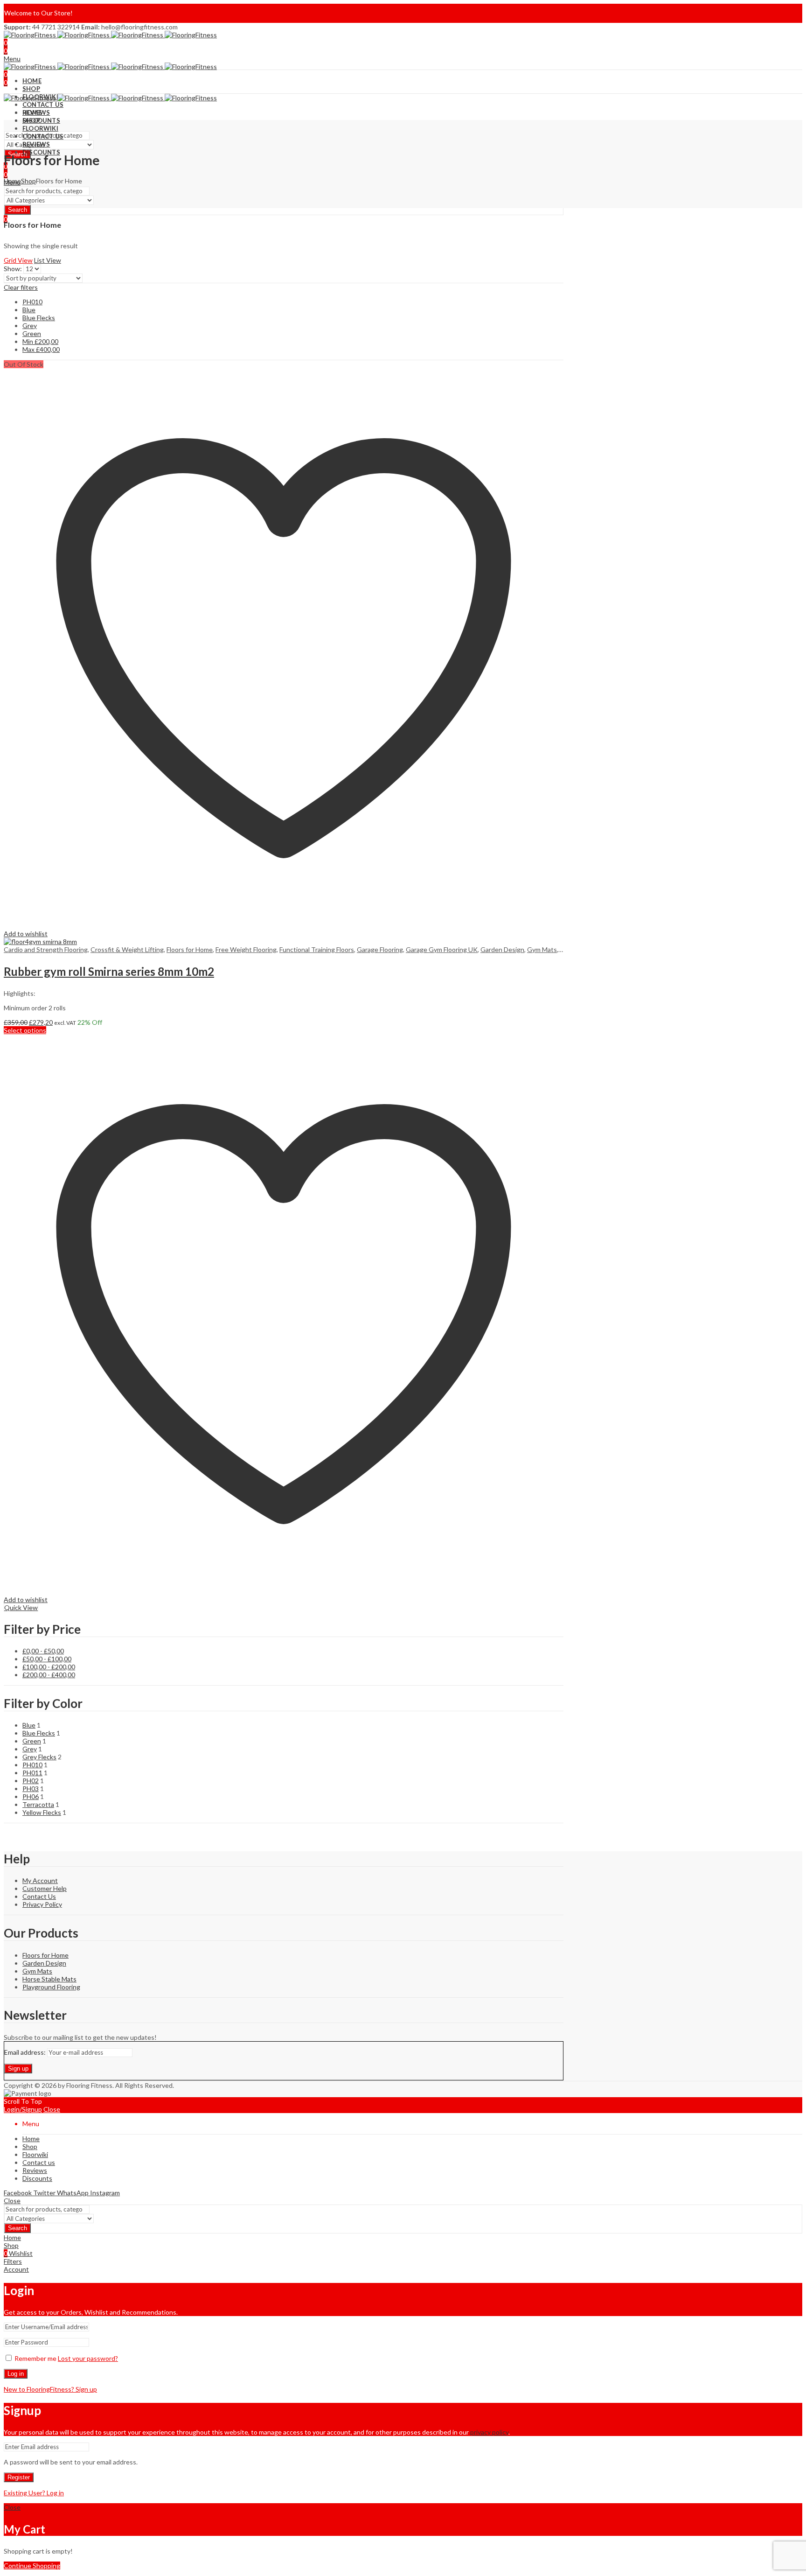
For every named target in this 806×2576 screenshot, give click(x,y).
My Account (40, 1880)
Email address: (26, 2052)
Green (32, 333)
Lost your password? (88, 2358)
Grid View (18, 260)
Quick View (21, 1607)
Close (52, 2109)
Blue (29, 310)
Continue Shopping (32, 2565)
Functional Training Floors (317, 949)
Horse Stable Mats (49, 1979)
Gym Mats (542, 949)
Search (17, 210)
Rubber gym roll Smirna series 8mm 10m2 (109, 971)
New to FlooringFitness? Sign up (50, 2389)
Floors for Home (190, 949)
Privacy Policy (42, 1904)
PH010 (32, 302)
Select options (25, 1030)
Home (12, 181)
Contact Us (39, 1896)
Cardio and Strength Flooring (46, 949)
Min (40, 341)
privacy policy (489, 2432)
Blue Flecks (39, 318)
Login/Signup (23, 2109)
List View (48, 260)
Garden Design (502, 949)
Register (19, 2477)
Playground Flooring (51, 1987)
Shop (28, 181)
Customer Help (45, 1888)
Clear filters (21, 287)
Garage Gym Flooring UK (442, 949)
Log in (16, 2374)
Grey (30, 325)
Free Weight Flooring (246, 949)
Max (41, 349)
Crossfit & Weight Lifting (127, 949)
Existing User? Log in (34, 2493)
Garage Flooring (380, 949)
